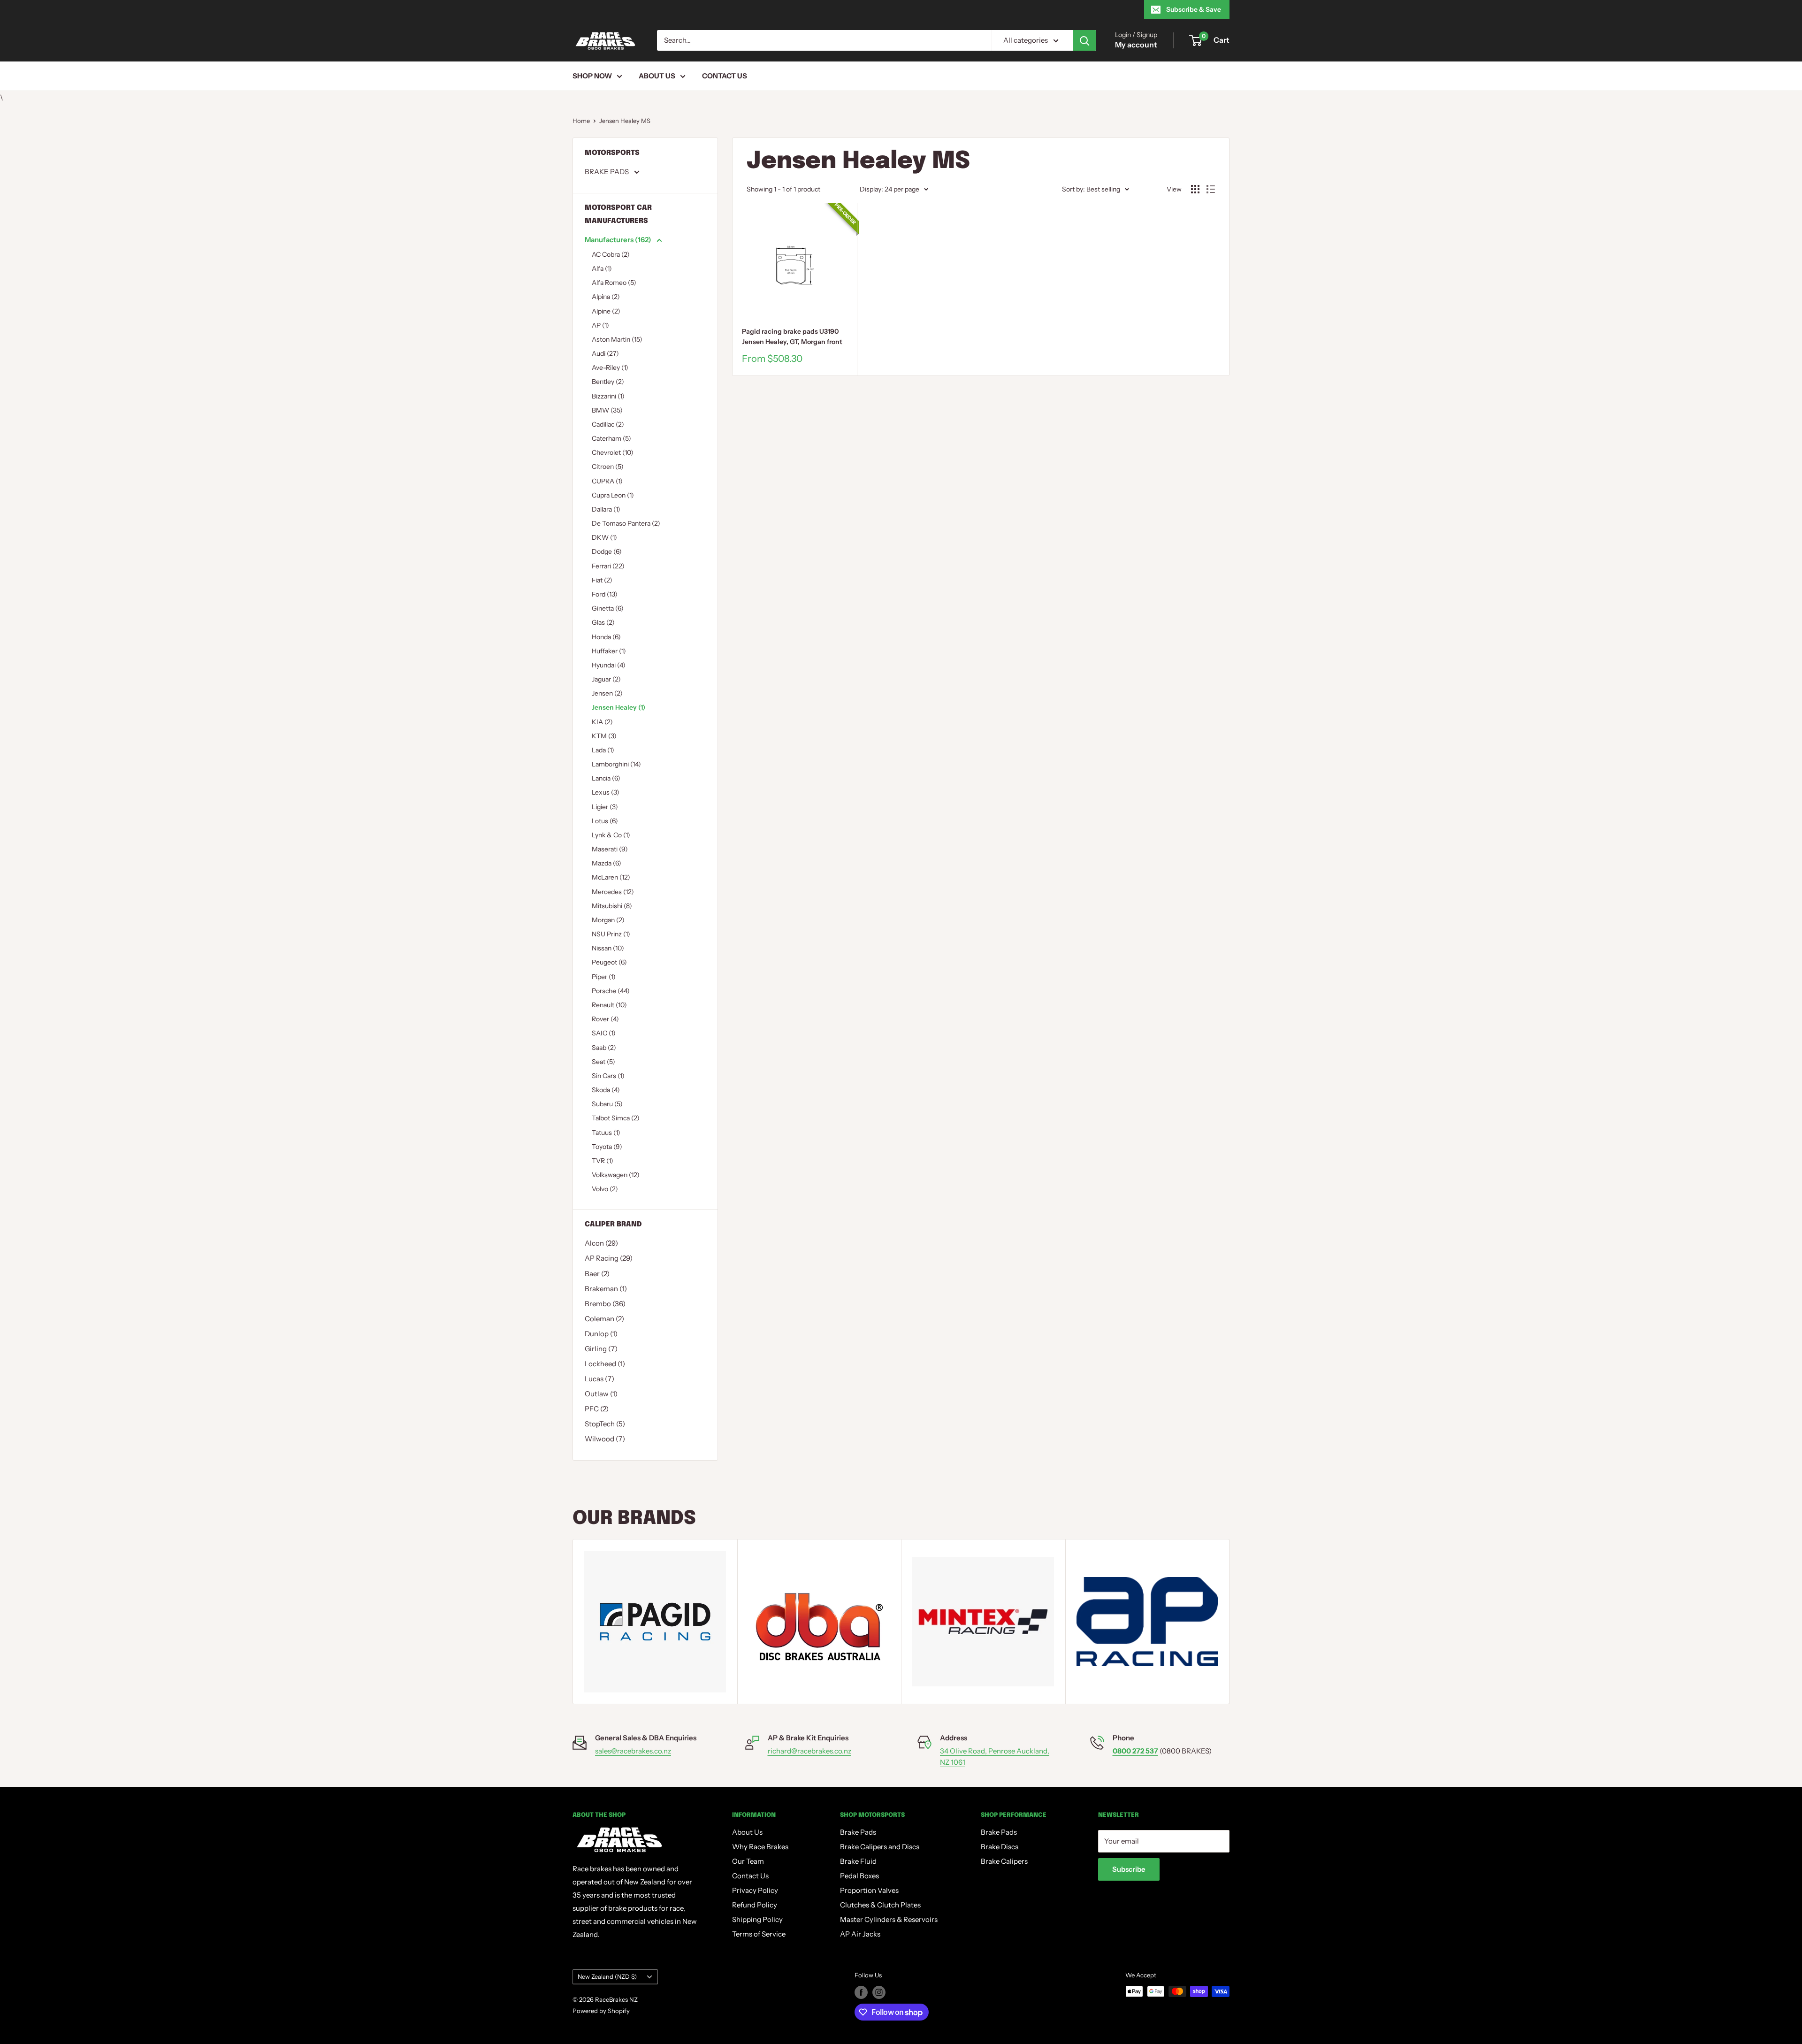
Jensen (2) (607, 693)
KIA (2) (602, 722)
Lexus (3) (606, 792)
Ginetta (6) (608, 608)
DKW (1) (604, 537)
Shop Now (592, 76)
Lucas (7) (599, 1379)
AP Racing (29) (609, 1258)
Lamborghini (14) (616, 764)
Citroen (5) (608, 467)
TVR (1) (603, 1161)
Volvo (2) (605, 1189)
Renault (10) (609, 1005)
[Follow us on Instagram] (879, 1992)
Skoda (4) (606, 1090)
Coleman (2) (604, 1319)
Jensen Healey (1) (618, 707)
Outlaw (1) (601, 1394)
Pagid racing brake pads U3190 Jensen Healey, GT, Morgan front (792, 337)
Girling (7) (601, 1349)
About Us (657, 76)
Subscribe (1129, 1869)
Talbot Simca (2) (616, 1118)
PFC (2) (597, 1409)
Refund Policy (755, 1905)
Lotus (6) (605, 821)
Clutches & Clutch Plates (880, 1905)
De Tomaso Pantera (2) (626, 523)
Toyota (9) (607, 1147)
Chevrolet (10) (613, 452)
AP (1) (600, 325)
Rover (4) (605, 1019)
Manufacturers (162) (619, 240)
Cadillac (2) (608, 424)
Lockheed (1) (605, 1364)
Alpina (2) (606, 297)
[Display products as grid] (1195, 189)
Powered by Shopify (601, 2011)
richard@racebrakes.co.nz (809, 1751)
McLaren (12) (611, 877)
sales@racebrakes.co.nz (633, 1751)
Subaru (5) (607, 1104)
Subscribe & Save (1194, 9)
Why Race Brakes (760, 1847)
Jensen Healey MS (625, 121)
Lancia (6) (606, 778)
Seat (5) (603, 1062)
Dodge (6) (607, 551)
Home (581, 121)
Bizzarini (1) (608, 396)
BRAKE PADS (607, 172)
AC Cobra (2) (611, 254)
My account (1136, 45)
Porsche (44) (611, 991)
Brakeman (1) (606, 1289)
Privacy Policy (755, 1890)
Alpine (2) (606, 311)
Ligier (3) (605, 807)
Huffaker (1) (609, 651)
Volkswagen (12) (616, 1175)
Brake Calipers (1004, 1861)
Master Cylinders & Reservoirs (889, 1919)
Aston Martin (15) (617, 339)
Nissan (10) (608, 948)
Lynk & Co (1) (611, 835)
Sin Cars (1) (608, 1076)
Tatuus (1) (606, 1133)
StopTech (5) (605, 1424)
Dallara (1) (606, 509)
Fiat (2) (602, 580)
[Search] (1084, 40)
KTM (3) (604, 736)
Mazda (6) (607, 863)
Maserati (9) (610, 849)
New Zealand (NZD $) (607, 1977)
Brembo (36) (605, 1304)
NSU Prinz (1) (611, 934)
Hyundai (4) (609, 665)
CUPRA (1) (607, 481)
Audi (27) (605, 353)
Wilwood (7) (605, 1439)
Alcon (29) (601, 1243)
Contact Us (725, 76)
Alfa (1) (602, 268)
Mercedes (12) (613, 892)
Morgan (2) (608, 920)
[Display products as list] (1211, 189)
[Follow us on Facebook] (861, 1992)
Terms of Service (759, 1934)
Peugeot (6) (609, 962)
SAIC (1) (604, 1033)
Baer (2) (597, 1274)
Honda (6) (606, 637)
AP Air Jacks (860, 1934)
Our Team (748, 1861)
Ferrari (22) (608, 566)
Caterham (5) (611, 438)
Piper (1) (604, 977)
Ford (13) (605, 594)
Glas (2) (603, 622)
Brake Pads (858, 1832)
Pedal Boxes (859, 1876)
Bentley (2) (608, 382)
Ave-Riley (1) (610, 367)
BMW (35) (607, 410)
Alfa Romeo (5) (614, 283)
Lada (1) (603, 750)
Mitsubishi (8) (612, 906)
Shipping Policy (757, 1919)
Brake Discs (1000, 1847)
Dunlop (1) (601, 1334)
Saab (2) (604, 1048)
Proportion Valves (869, 1890)
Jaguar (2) (606, 679)
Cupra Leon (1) (613, 495)
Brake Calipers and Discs (880, 1847)
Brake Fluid (858, 1861)
